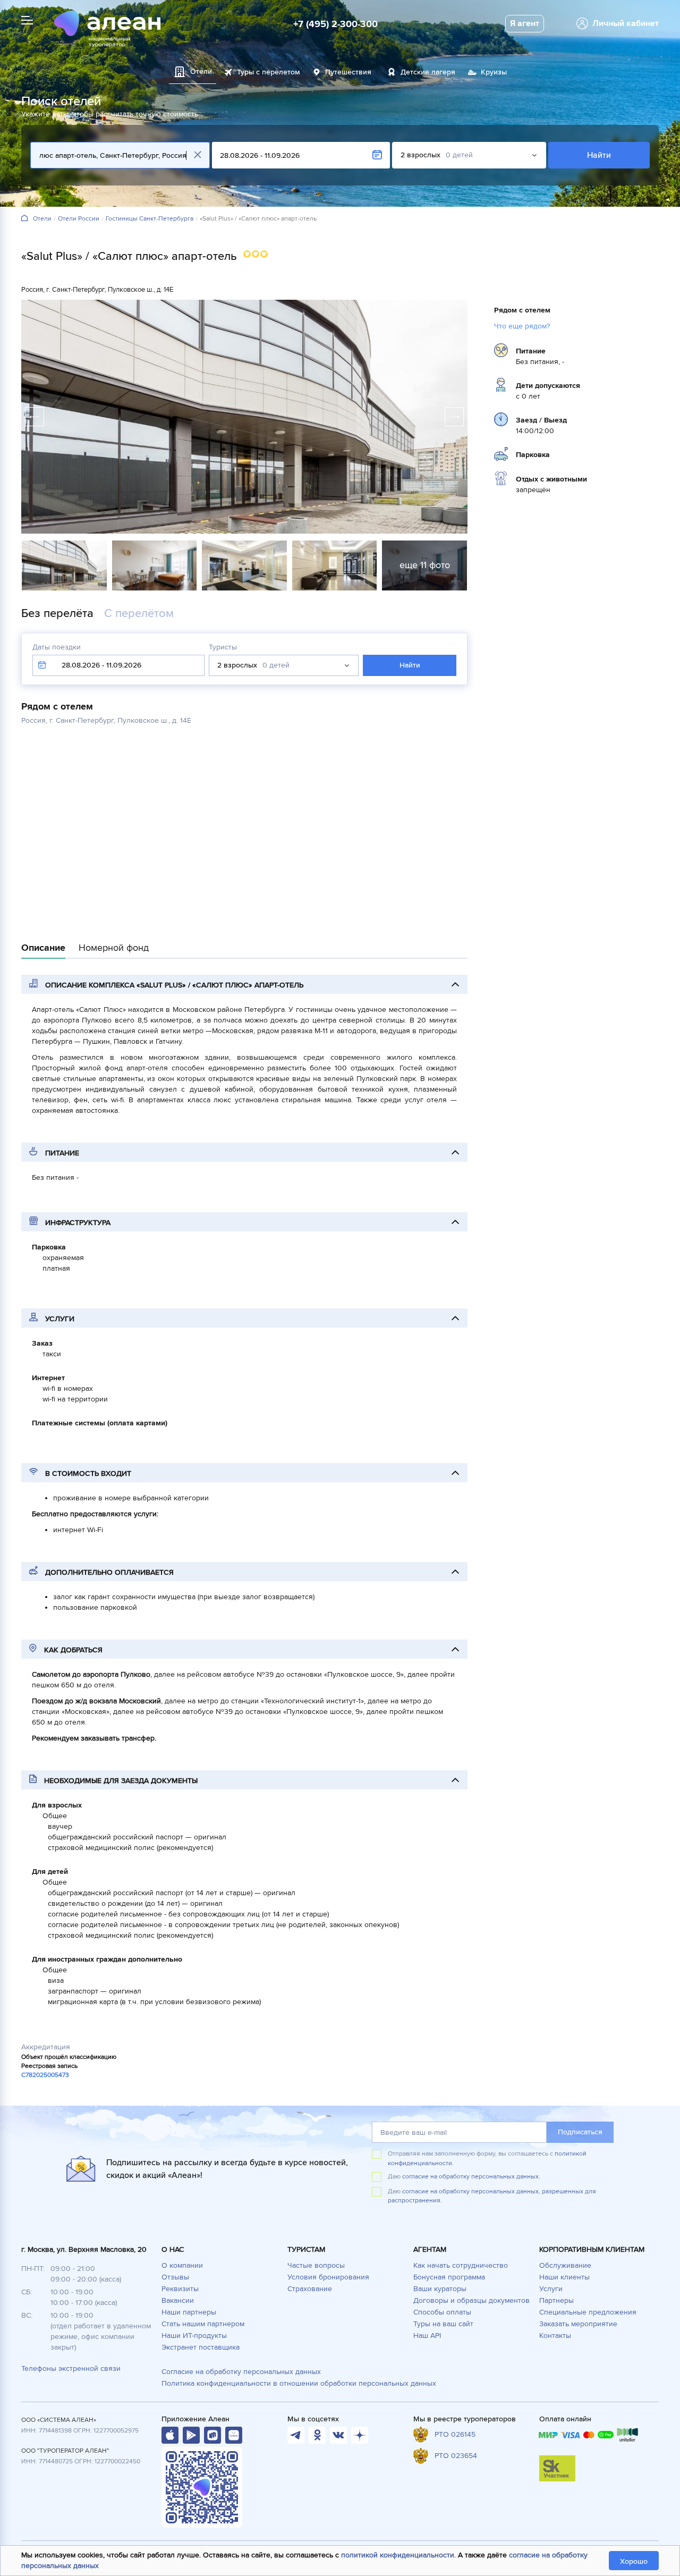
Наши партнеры (189, 2312)
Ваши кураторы (440, 2289)
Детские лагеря (428, 72)
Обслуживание (565, 2265)
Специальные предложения (588, 2312)
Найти (599, 155)
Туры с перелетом (269, 72)
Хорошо (634, 2561)
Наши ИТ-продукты (194, 2336)
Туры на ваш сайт (443, 2324)
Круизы (494, 72)
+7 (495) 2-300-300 (335, 24)
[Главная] (24, 219)
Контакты (555, 2336)
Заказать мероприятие (578, 2324)
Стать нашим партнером (203, 2324)
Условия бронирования (328, 2277)
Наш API (427, 2336)
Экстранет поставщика (201, 2347)
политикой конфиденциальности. (398, 2555)
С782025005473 (45, 2075)
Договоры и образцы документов (471, 2300)
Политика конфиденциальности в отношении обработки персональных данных (299, 2383)
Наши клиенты (564, 2277)
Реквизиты (180, 2289)
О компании (182, 2265)
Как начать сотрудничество (461, 2265)
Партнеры (556, 2300)
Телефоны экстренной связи (71, 2368)
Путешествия (348, 72)
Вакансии (178, 2300)
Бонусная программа (449, 2277)
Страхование (310, 2289)
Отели (42, 219)
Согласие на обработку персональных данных (241, 2372)
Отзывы (175, 2277)
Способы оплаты (442, 2312)
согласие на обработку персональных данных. (471, 2177)
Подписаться (580, 2132)
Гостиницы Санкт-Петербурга (150, 219)
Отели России (79, 219)
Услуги (551, 2289)
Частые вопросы (316, 2265)
